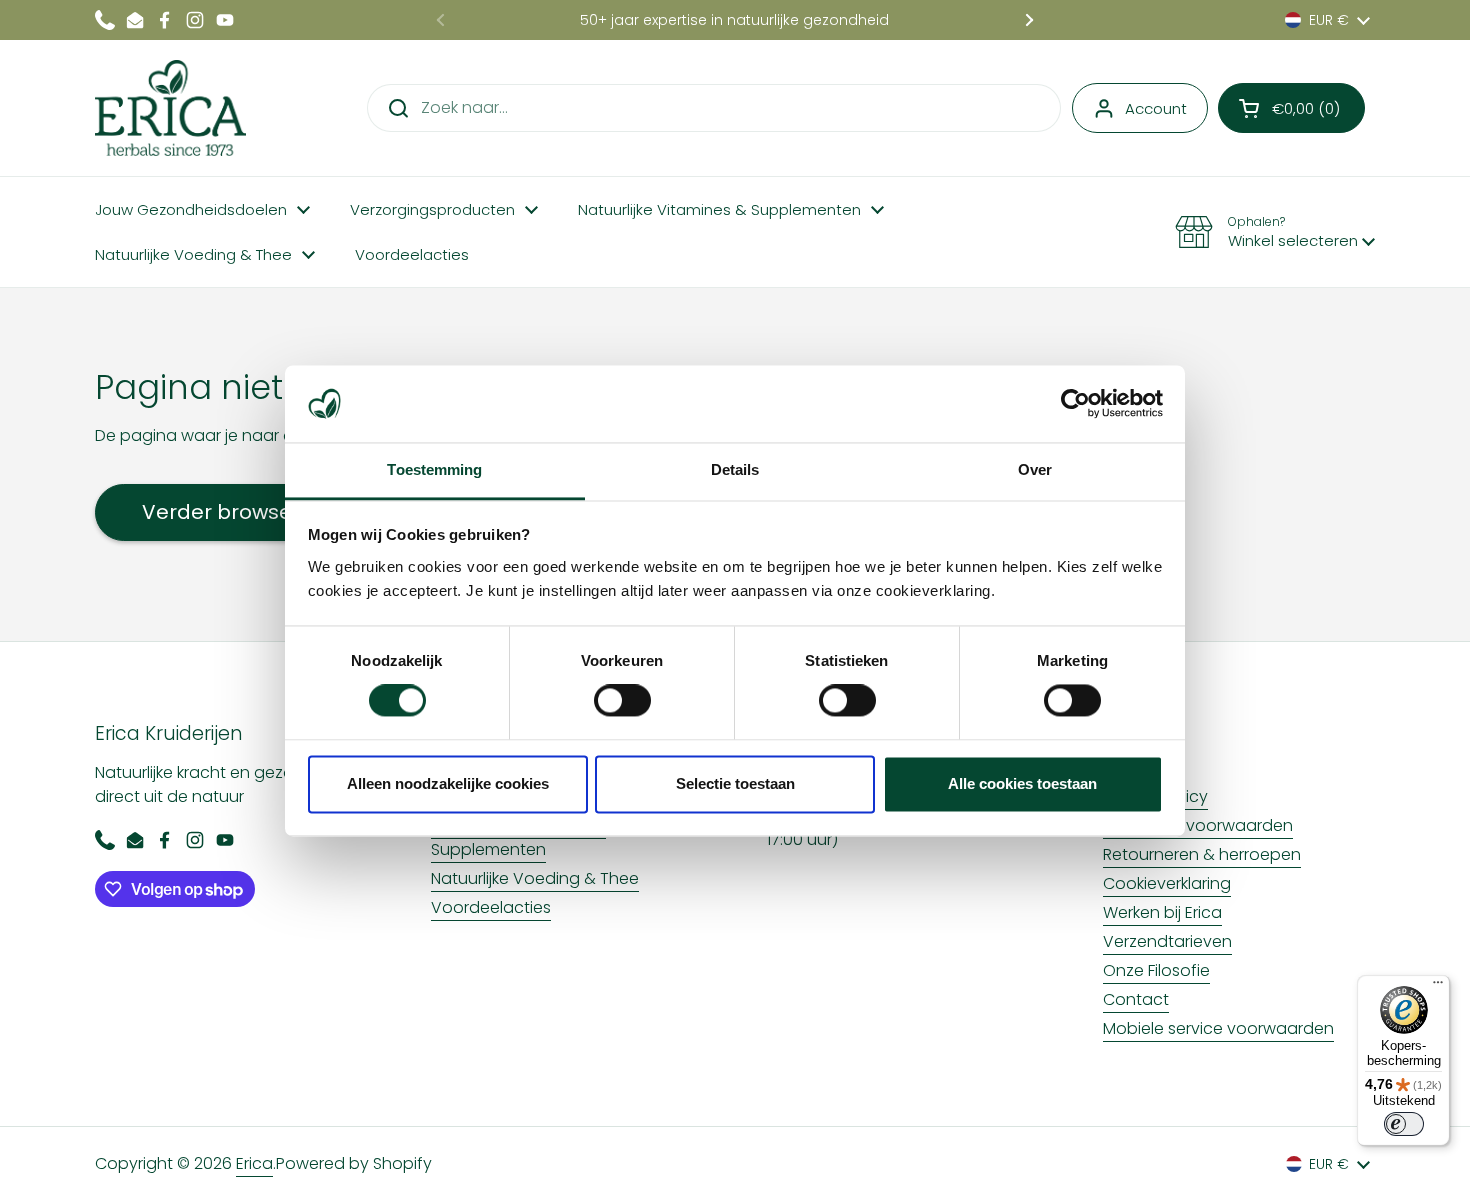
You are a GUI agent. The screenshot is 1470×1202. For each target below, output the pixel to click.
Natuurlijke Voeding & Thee (535, 878)
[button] (1291, 108)
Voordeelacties (491, 907)
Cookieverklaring (1167, 883)
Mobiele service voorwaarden (1218, 1028)
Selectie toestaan (735, 783)
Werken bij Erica (1162, 912)
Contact (1136, 999)
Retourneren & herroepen (1202, 854)
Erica (254, 1163)
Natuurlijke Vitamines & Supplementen (518, 837)
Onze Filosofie (1156, 970)
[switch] (622, 701)
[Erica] (170, 108)
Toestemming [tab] (434, 469)
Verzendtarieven (1167, 941)
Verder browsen (223, 512)
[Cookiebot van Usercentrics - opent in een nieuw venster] (1075, 404)
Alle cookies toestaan (1022, 783)
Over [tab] (1035, 469)
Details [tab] (735, 469)
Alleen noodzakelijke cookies (448, 783)
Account (1156, 108)
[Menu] (1438, 987)
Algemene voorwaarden (1198, 825)
